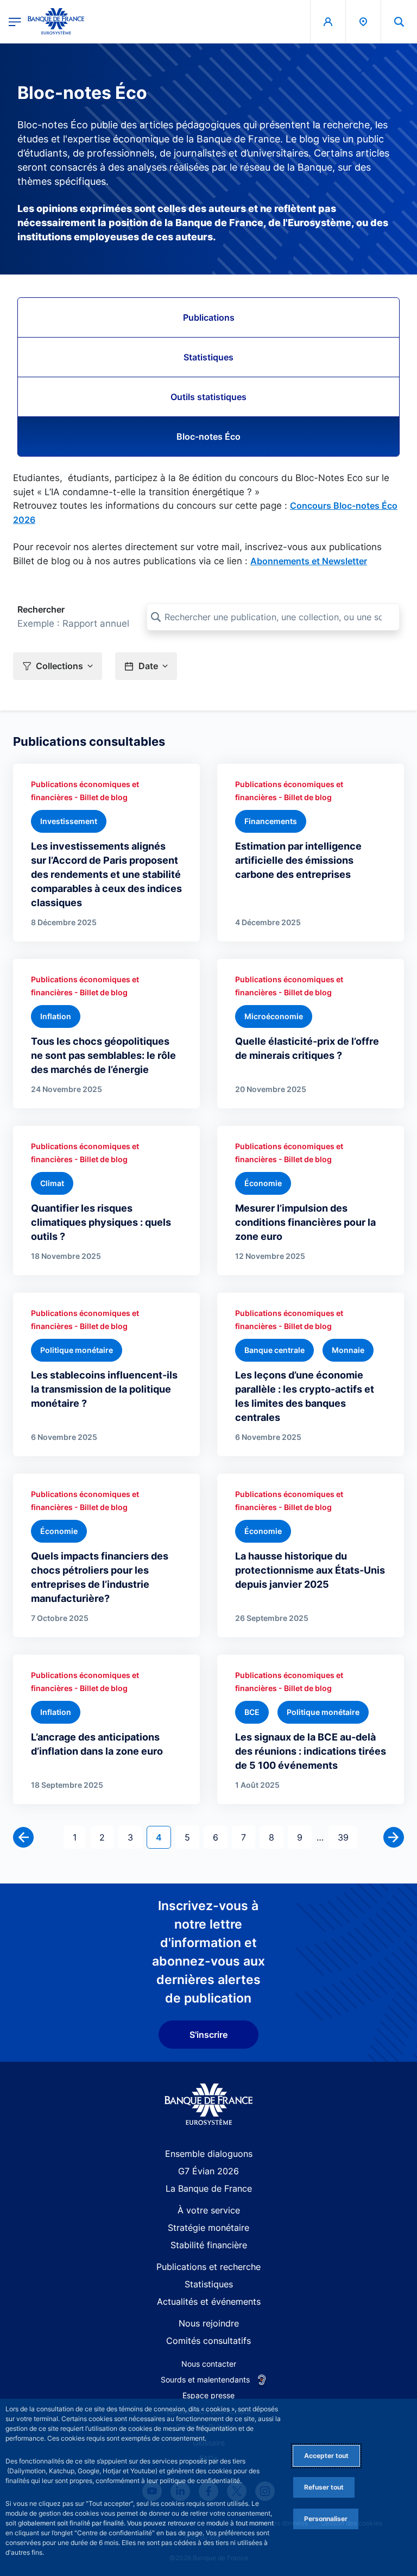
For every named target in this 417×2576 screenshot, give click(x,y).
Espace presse (208, 2395)
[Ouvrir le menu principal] (15, 21)
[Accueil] (209, 2104)
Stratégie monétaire (208, 2228)
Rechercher (41, 609)
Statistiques (208, 357)
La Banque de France (209, 2188)
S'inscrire (208, 2035)
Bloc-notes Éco (208, 436)
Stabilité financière (209, 2245)
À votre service (209, 2210)
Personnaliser (326, 2519)
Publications (209, 317)
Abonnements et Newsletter (309, 561)
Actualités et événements (209, 2301)
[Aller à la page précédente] (23, 1837)
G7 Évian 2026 (208, 2171)
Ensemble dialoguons (209, 2154)
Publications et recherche (208, 2267)
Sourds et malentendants (205, 2379)
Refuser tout (324, 2487)
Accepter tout (326, 2456)
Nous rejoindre (209, 2323)
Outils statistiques (208, 397)
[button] (399, 21)
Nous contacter (209, 2364)
